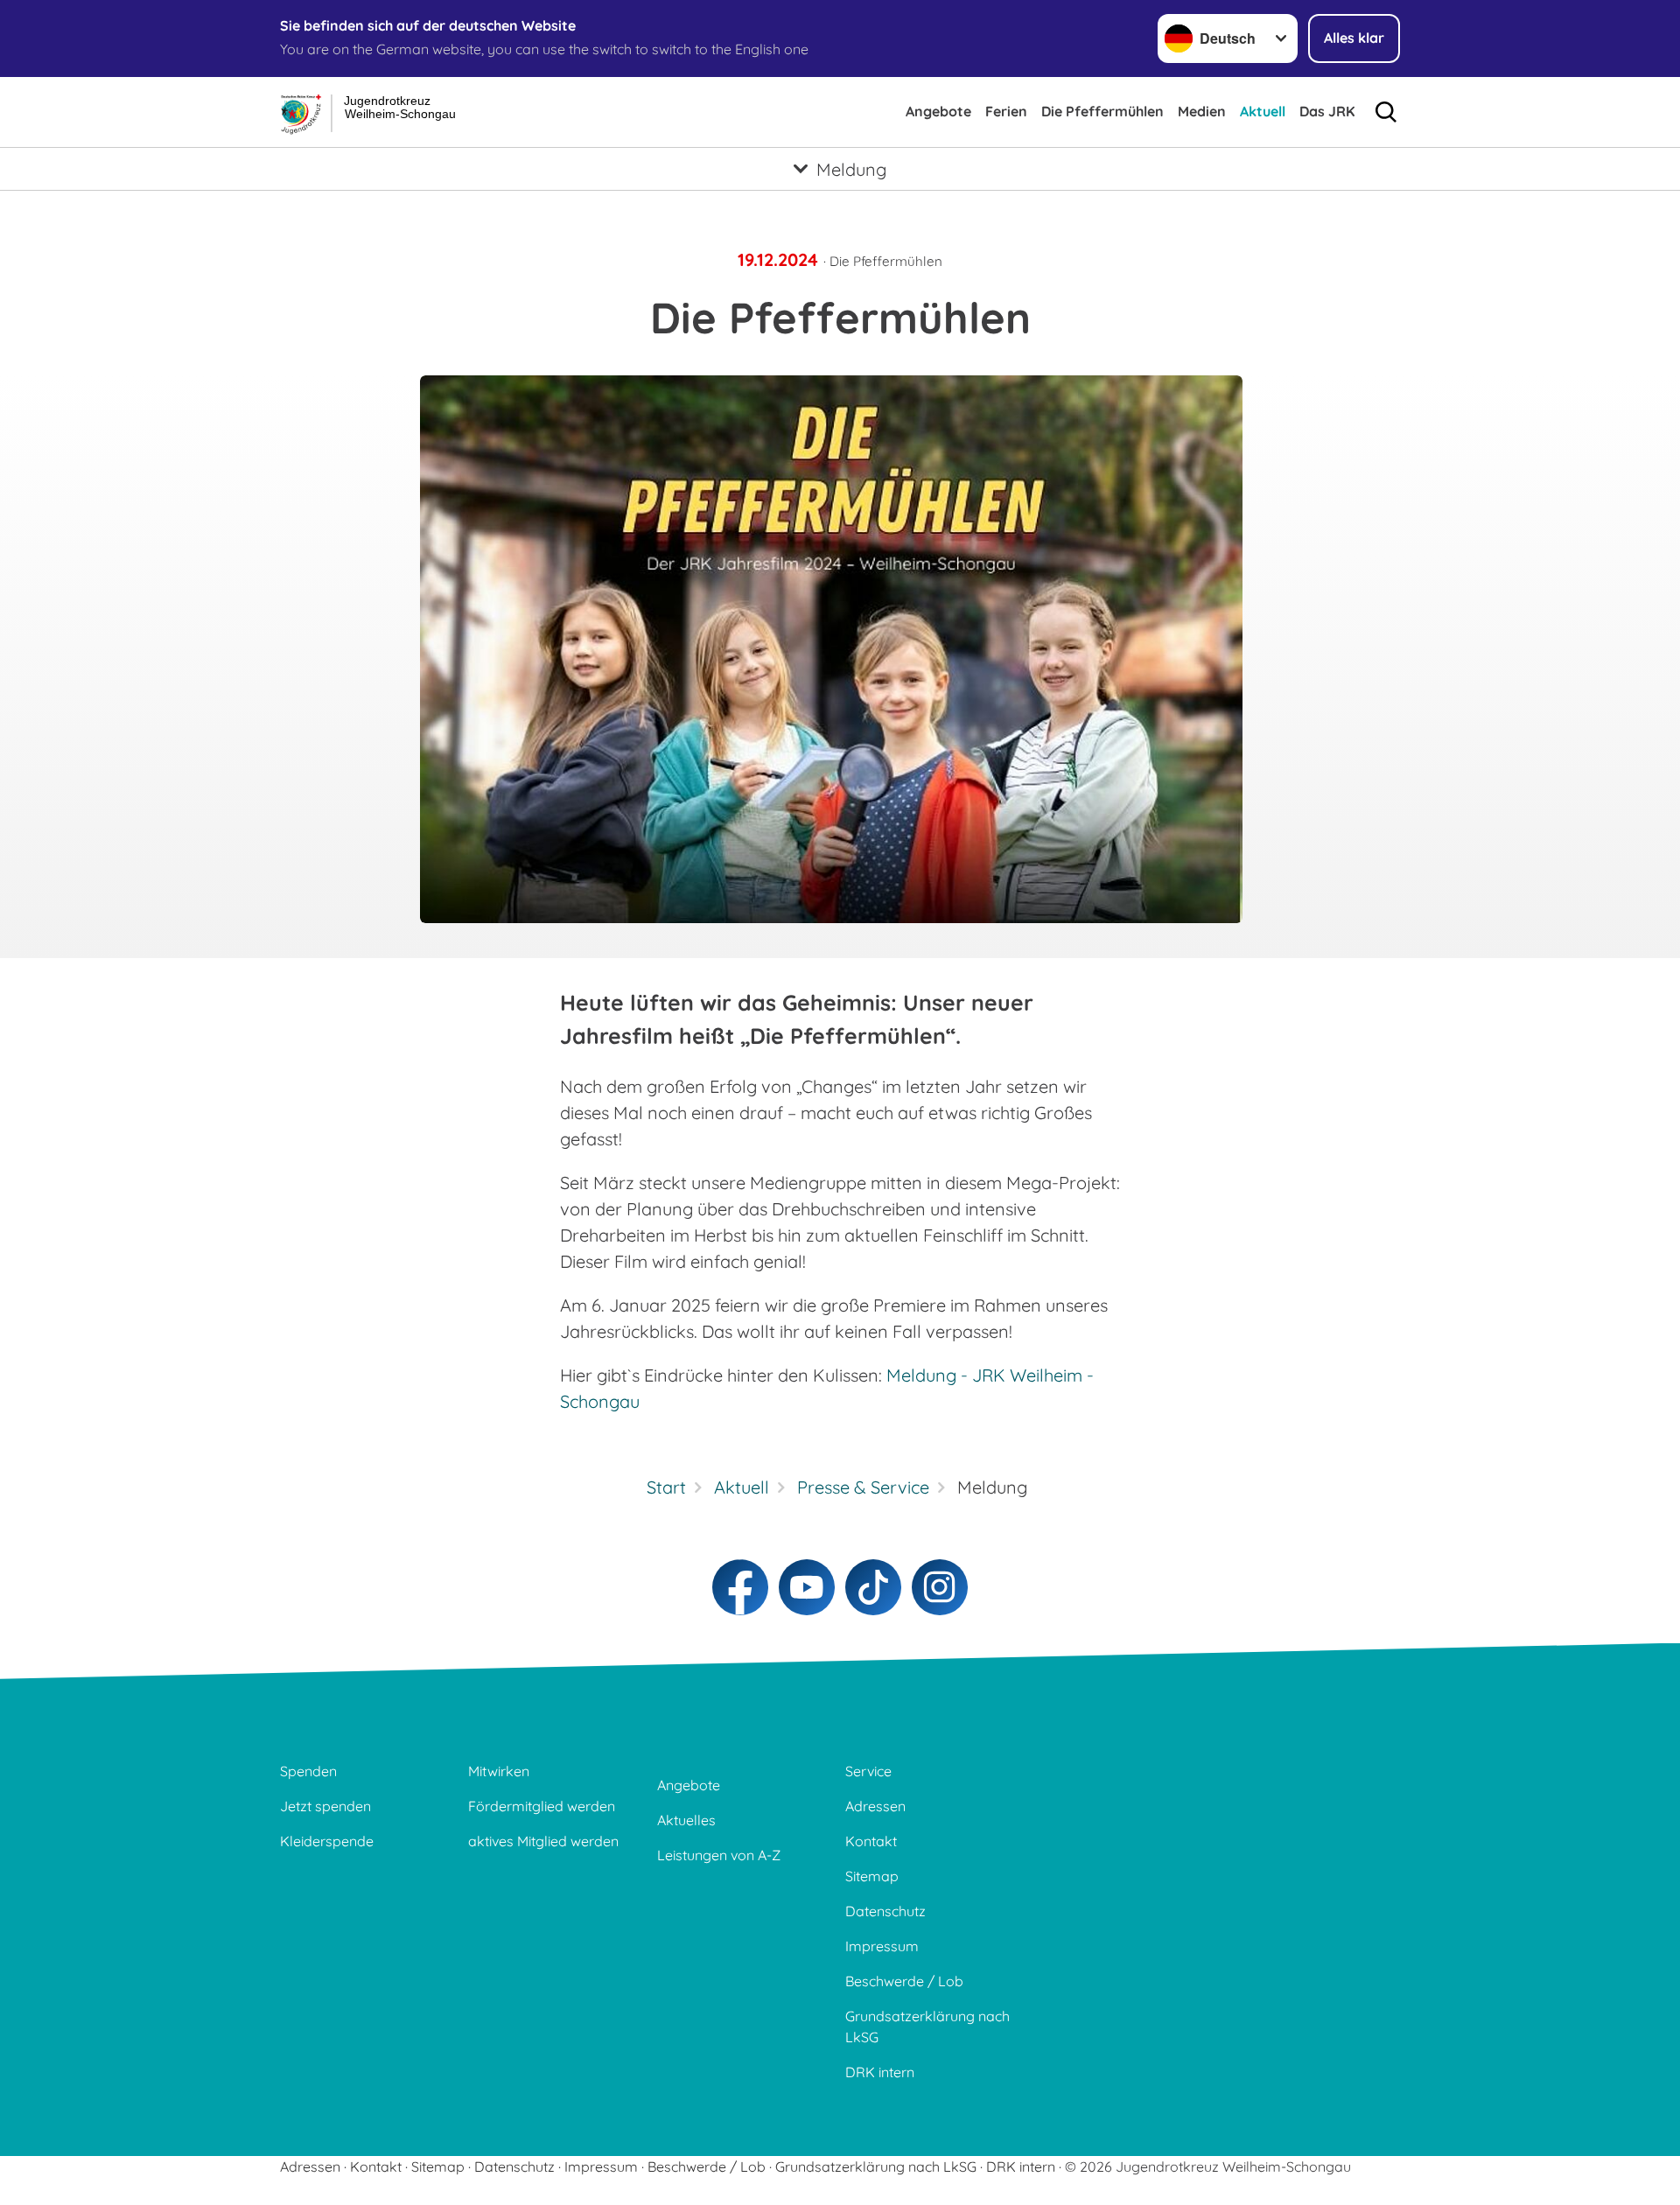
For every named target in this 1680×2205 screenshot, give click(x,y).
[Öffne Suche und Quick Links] (1386, 112)
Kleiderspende (327, 1841)
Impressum (882, 1946)
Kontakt (871, 1841)
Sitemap (872, 1876)
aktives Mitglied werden (543, 1841)
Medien (1202, 111)
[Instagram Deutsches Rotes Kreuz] (940, 1587)
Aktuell (1263, 111)
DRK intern (880, 2072)
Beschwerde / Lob (904, 1981)
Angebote (938, 111)
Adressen (875, 1806)
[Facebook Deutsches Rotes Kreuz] (740, 1587)
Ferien (1006, 111)
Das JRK (1327, 111)
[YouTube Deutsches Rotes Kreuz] (807, 1587)
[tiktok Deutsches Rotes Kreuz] (873, 1587)
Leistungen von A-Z (719, 1855)
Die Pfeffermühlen (1102, 111)
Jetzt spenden (325, 1806)
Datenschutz (885, 1911)
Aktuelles (686, 1820)
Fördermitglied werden (542, 1806)
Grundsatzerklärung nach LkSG (927, 2026)
